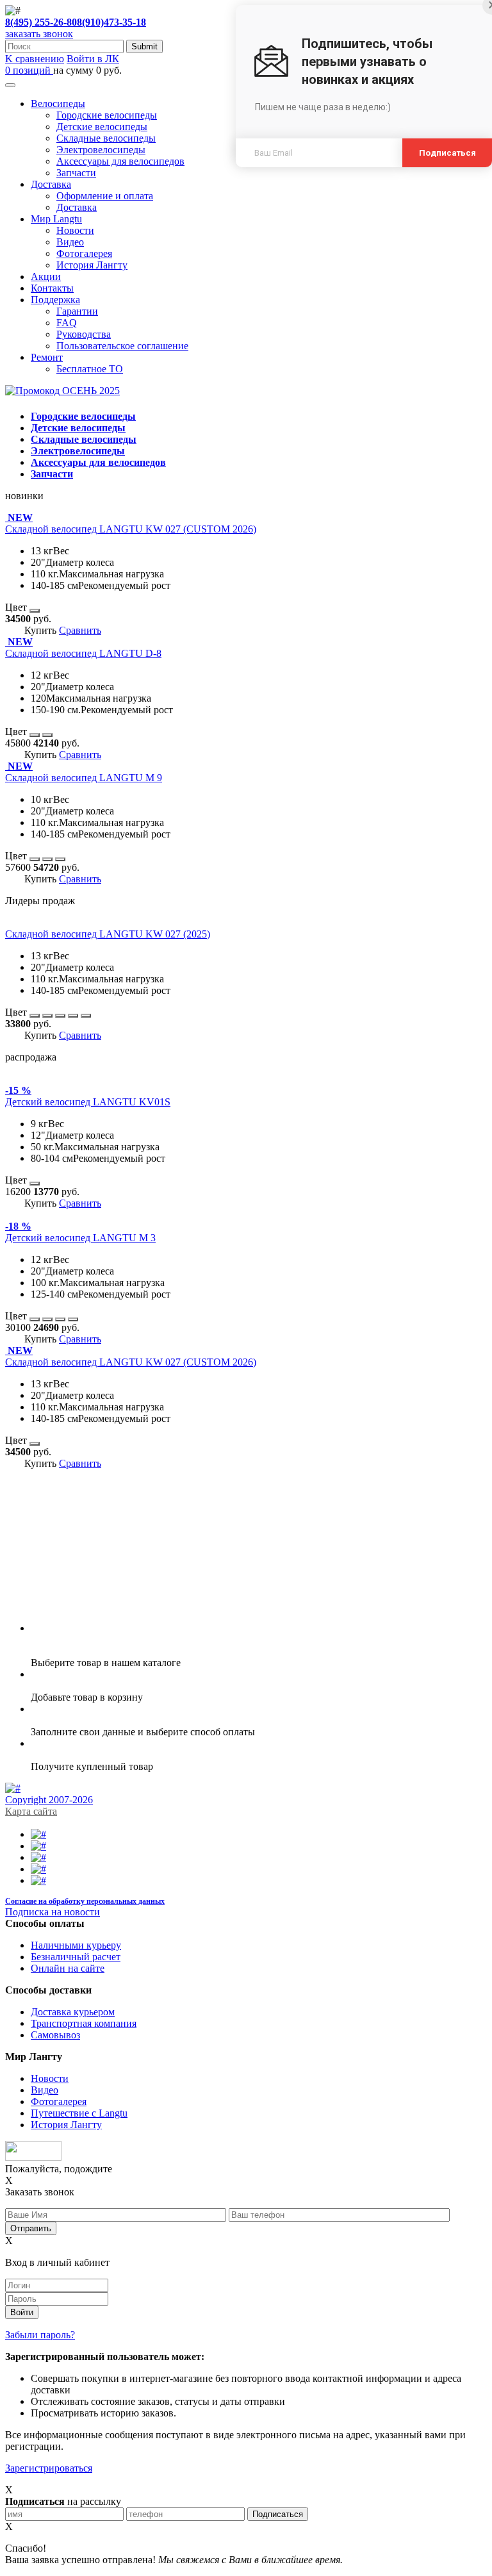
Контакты (52, 288)
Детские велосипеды (102, 127)
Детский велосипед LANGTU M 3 (80, 1238)
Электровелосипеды (101, 150)
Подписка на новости (53, 1912)
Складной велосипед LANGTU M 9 (84, 778)
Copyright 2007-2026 (49, 1800)
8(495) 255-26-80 (41, 22)
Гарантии (77, 311)
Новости (75, 230)
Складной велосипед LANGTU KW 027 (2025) (108, 934)
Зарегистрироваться (49, 2468)
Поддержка (55, 300)
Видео (70, 242)
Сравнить (80, 630)
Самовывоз (55, 2035)
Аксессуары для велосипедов (120, 161)
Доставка (51, 184)
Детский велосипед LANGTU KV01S (88, 1102)
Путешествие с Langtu (79, 2113)
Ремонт (47, 357)
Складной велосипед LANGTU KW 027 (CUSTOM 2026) (131, 529)
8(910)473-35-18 (111, 22)
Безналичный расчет (76, 1957)
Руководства (84, 334)
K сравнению (35, 59)
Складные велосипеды (106, 138)
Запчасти (76, 173)
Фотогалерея (84, 253)
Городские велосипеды (107, 115)
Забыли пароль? (40, 2335)
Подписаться (447, 153)
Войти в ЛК (93, 59)
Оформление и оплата (105, 196)
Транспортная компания (84, 2023)
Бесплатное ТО (90, 369)
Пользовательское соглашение (122, 346)
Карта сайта (31, 1811)
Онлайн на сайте (68, 1968)
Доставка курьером (73, 2012)
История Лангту (92, 265)
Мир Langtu (56, 219)
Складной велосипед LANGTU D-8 (83, 653)
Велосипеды (58, 103)
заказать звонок (39, 34)
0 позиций (29, 70)
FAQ (67, 323)
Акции (46, 277)
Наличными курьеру (76, 1945)
